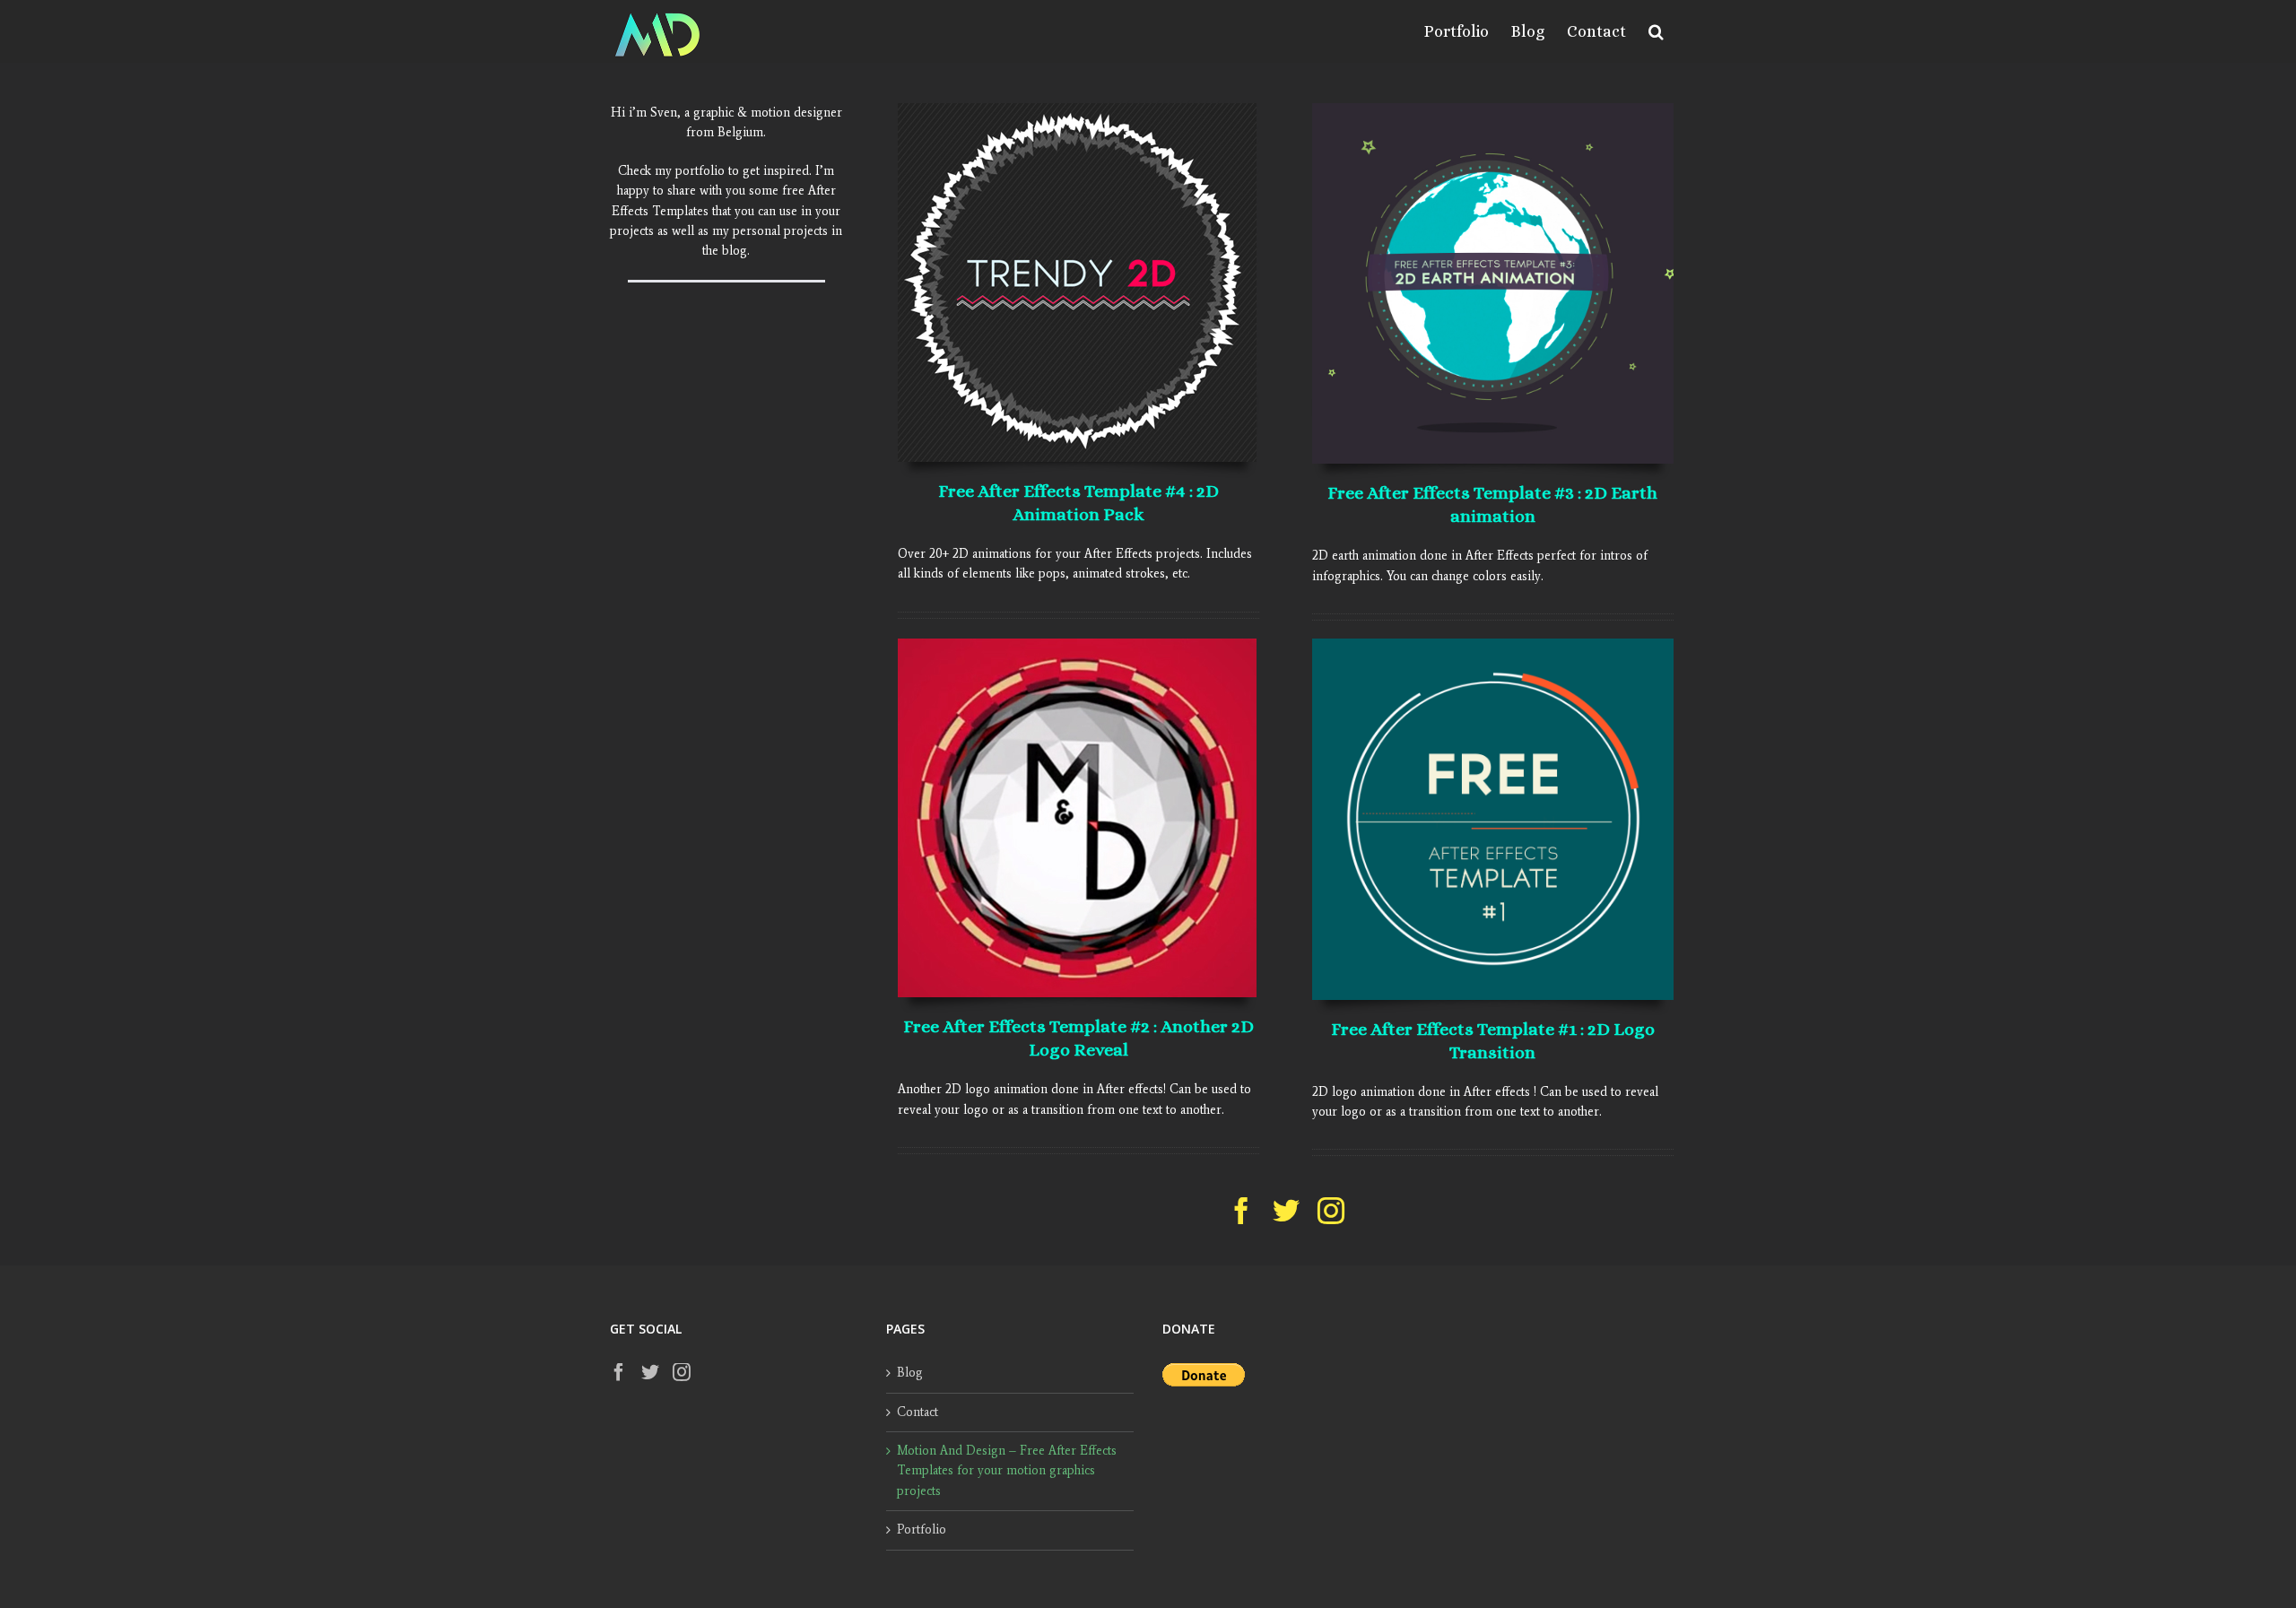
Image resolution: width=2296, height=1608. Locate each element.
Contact (918, 1412)
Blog (910, 1373)
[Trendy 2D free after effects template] (1077, 109)
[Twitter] (650, 1372)
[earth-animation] (1492, 109)
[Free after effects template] (1492, 644)
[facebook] (1241, 1211)
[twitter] (1286, 1211)
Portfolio (922, 1530)
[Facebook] (619, 1372)
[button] (1656, 31)
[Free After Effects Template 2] (1077, 644)
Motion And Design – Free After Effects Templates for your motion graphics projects (1007, 1471)
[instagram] (1331, 1211)
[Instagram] (682, 1372)
